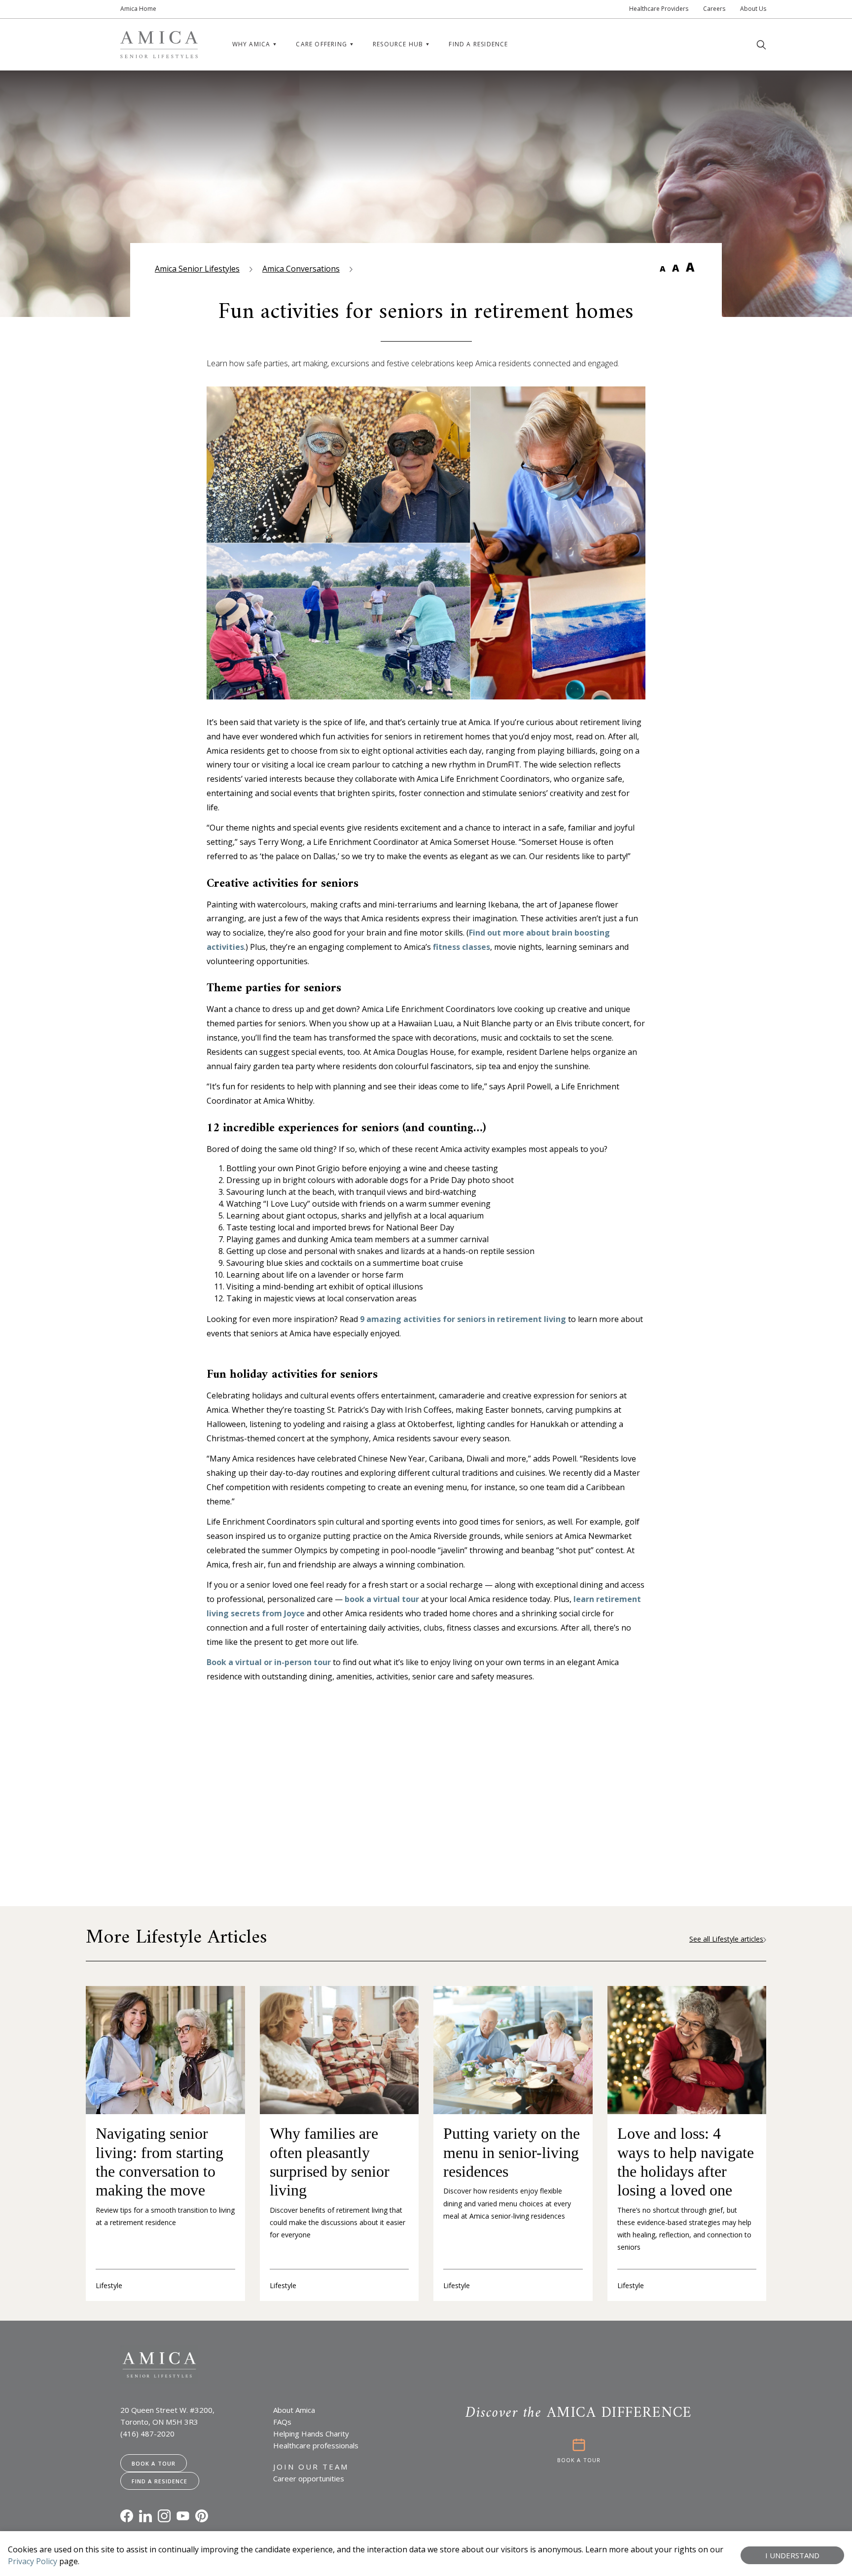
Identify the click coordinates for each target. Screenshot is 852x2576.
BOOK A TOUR (579, 2460)
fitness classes (461, 947)
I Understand (792, 2555)
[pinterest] (202, 2516)
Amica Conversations (301, 269)
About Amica (294, 2410)
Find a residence (478, 44)
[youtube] (183, 2516)
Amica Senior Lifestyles (197, 269)
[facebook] (127, 2516)
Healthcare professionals (316, 2445)
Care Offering (321, 44)
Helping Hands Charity (311, 2434)
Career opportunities (309, 2478)
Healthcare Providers (659, 9)
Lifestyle (109, 2285)
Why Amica (251, 44)
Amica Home (138, 9)
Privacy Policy (33, 2561)
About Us (753, 9)
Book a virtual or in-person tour (269, 1662)
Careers (714, 9)
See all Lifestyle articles (726, 1939)
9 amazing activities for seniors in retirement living (463, 1319)
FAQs (282, 2422)
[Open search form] (761, 45)
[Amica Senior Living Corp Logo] (159, 45)
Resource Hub (398, 44)
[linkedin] (145, 2516)
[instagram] (164, 2516)
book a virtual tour (382, 1599)
